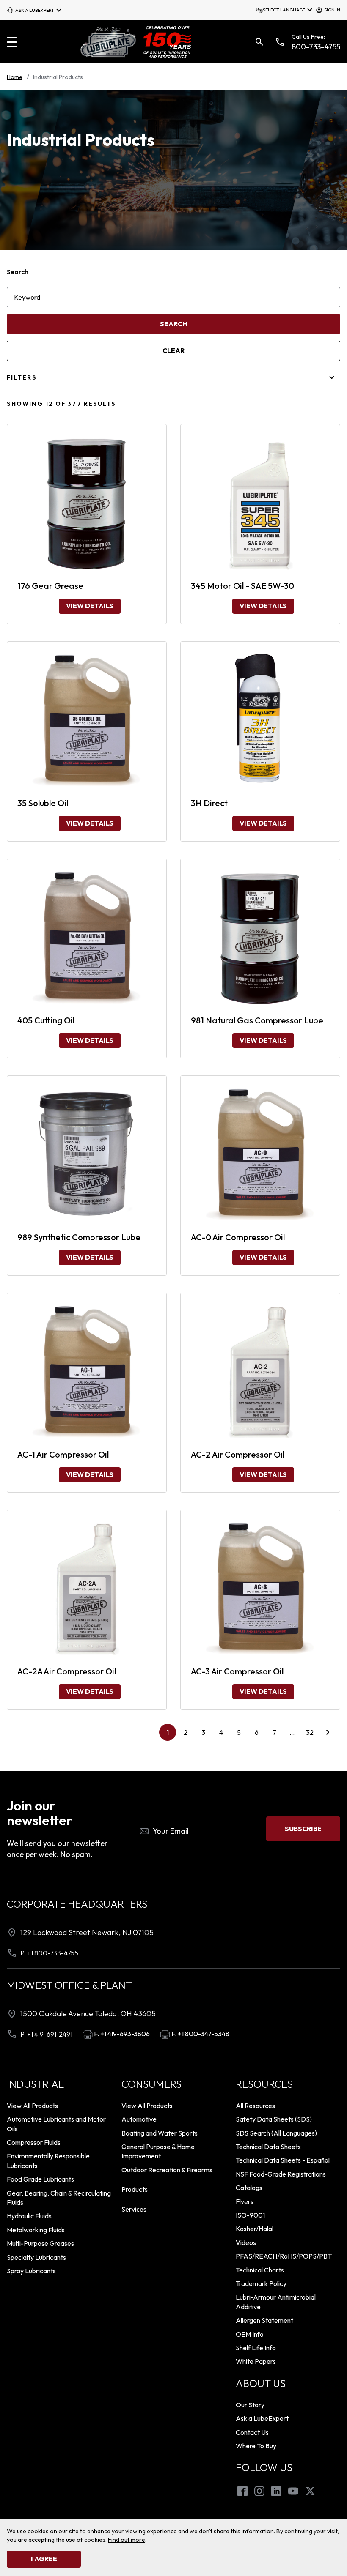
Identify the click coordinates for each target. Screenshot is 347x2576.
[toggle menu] (12, 42)
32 (310, 1732)
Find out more (127, 2540)
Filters (22, 377)
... (295, 1734)
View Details (90, 606)
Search (18, 272)
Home (15, 77)
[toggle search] (259, 42)
